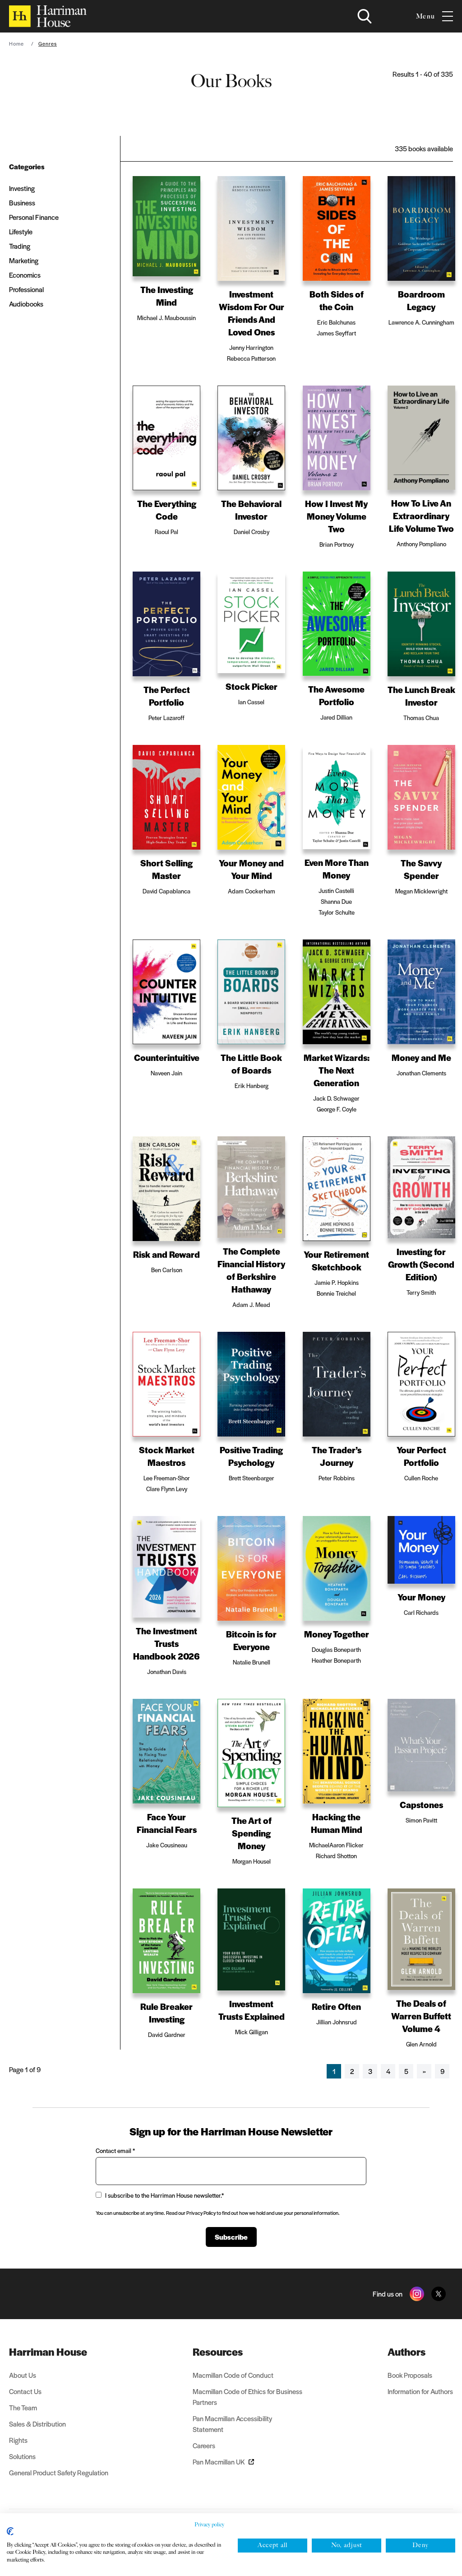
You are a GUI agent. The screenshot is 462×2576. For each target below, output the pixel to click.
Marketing (24, 260)
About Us (23, 2375)
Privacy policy (209, 2525)
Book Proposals (410, 2375)
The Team (23, 2407)
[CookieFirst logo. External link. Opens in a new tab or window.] (10, 2531)
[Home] (48, 16)
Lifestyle (21, 231)
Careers (204, 2445)
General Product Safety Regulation (59, 2472)
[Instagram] (417, 2294)
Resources (218, 2352)
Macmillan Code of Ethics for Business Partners (247, 2397)
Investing (22, 188)
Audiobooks (26, 304)
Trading (20, 246)
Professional (26, 289)
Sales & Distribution (37, 2424)
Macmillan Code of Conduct (233, 2375)
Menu (425, 16)
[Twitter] (439, 2294)
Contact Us (25, 2391)
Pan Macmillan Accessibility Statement (232, 2424)
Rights (18, 2440)
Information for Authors (420, 2391)
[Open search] (365, 16)
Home (16, 43)
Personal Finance (34, 217)
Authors (407, 2352)
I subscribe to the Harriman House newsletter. (164, 2195)
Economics (25, 275)
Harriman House (48, 2352)
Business (22, 202)
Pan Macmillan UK (219, 2462)
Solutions (22, 2456)
